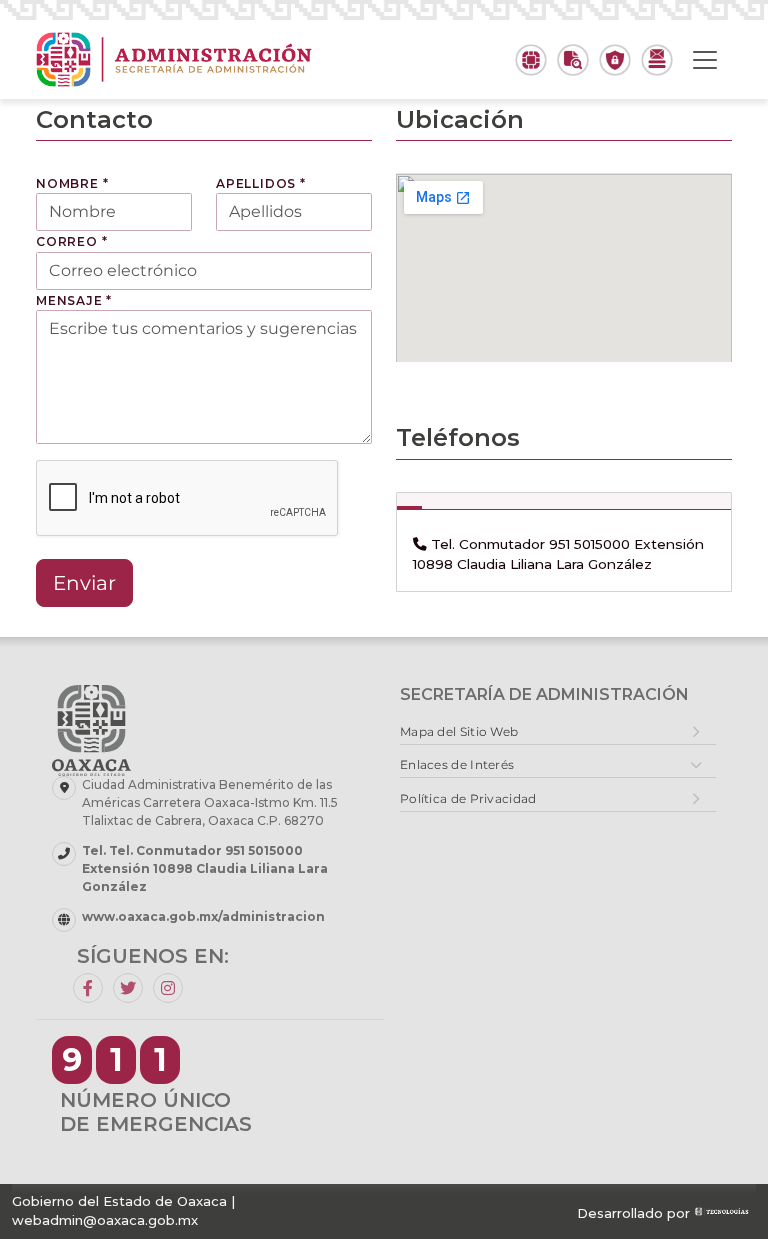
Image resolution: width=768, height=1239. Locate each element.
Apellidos (261, 183)
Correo (71, 241)
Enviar (84, 583)
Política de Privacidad (468, 798)
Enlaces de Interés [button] (457, 764)
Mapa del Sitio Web (459, 731)
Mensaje (74, 300)
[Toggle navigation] (705, 60)
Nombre (72, 183)
